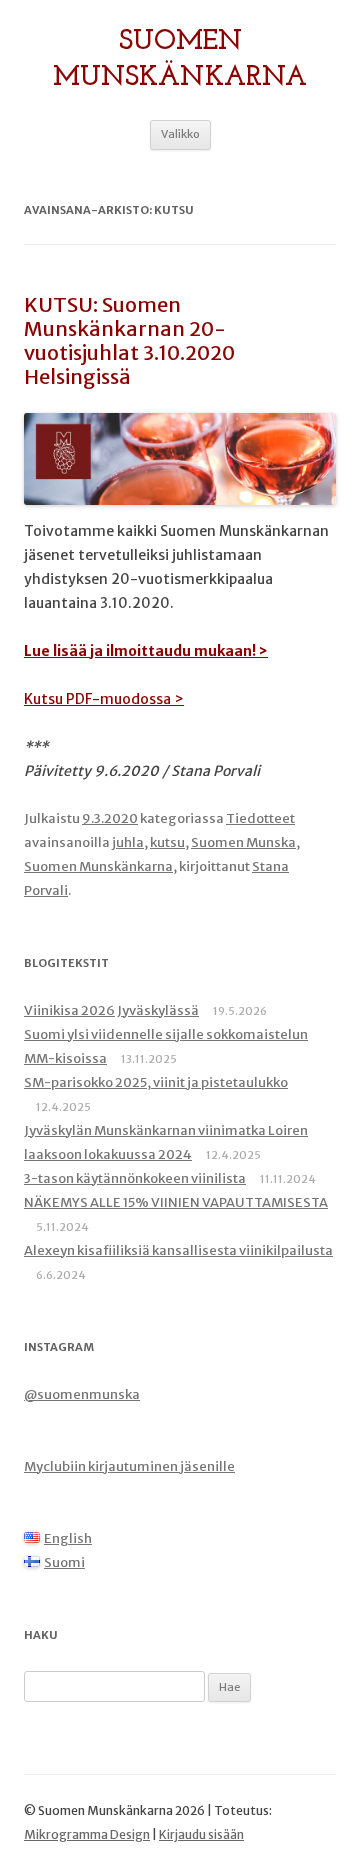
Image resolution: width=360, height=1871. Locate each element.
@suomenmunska (82, 1394)
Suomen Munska (243, 842)
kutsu (167, 842)
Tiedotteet (260, 818)
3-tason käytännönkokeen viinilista (135, 1178)
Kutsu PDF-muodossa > (104, 699)
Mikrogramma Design (87, 1834)
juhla (128, 842)
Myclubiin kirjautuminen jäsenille (129, 1466)
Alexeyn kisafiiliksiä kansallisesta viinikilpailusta (178, 1250)
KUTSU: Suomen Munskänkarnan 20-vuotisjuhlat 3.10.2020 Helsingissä (129, 340)
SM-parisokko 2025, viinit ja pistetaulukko (156, 1082)
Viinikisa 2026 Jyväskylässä (111, 1010)
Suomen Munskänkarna (180, 60)
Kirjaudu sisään (201, 1834)
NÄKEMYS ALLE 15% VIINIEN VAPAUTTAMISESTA (176, 1202)
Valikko (180, 134)
